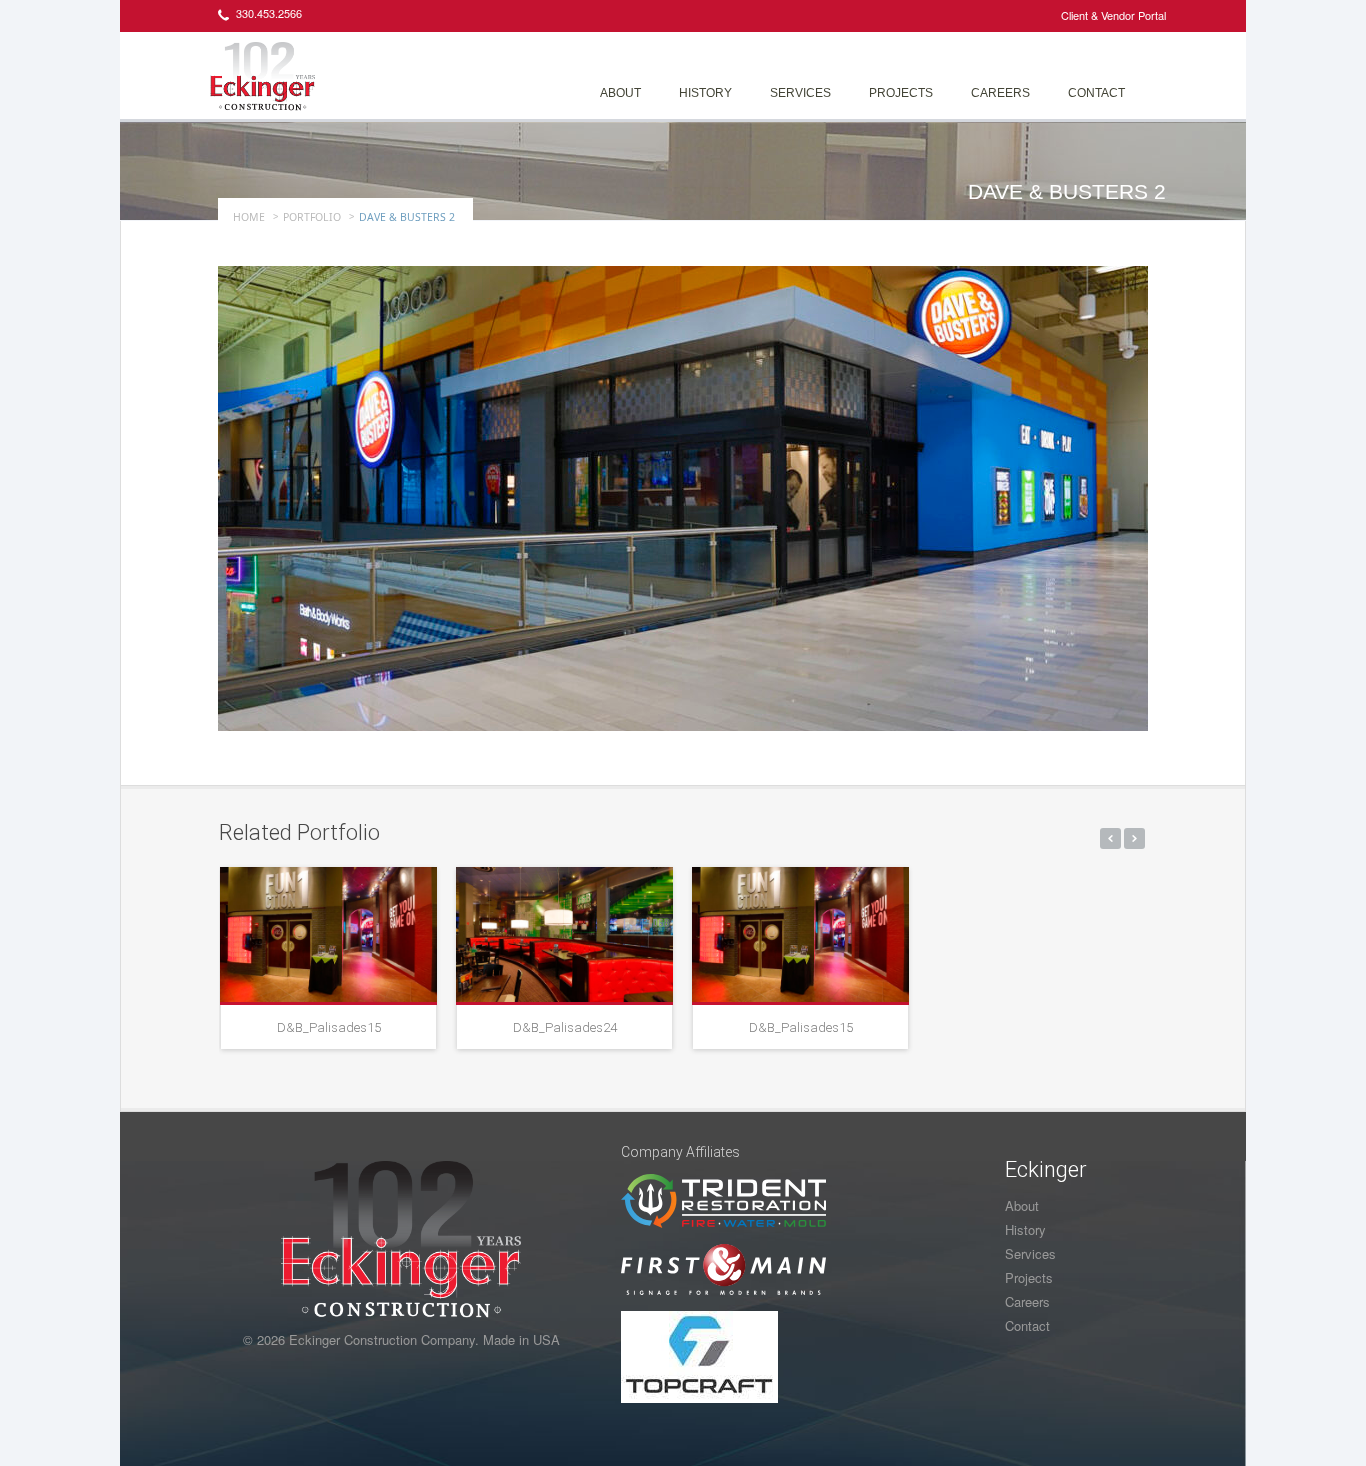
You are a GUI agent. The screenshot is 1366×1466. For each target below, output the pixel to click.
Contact (1096, 93)
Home (249, 217)
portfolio (312, 217)
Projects (901, 93)
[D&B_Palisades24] (564, 934)
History (705, 93)
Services (800, 93)
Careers (1000, 93)
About (620, 93)
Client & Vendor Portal (1113, 15)
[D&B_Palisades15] (328, 934)
